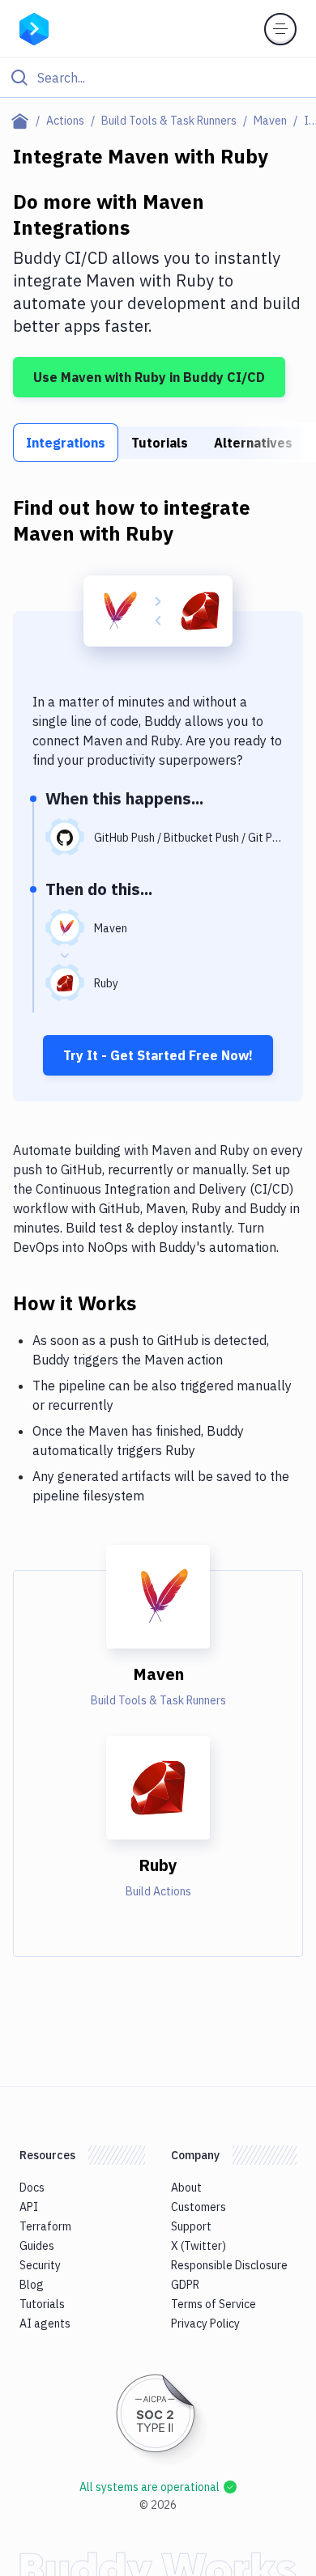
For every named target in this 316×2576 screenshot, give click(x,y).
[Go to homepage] (34, 28)
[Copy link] (156, 1302)
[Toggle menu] (280, 29)
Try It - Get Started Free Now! (158, 1055)
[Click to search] (158, 78)
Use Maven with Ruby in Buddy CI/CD (149, 377)
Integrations (66, 443)
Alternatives (253, 443)
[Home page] (23, 121)
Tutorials (160, 443)
